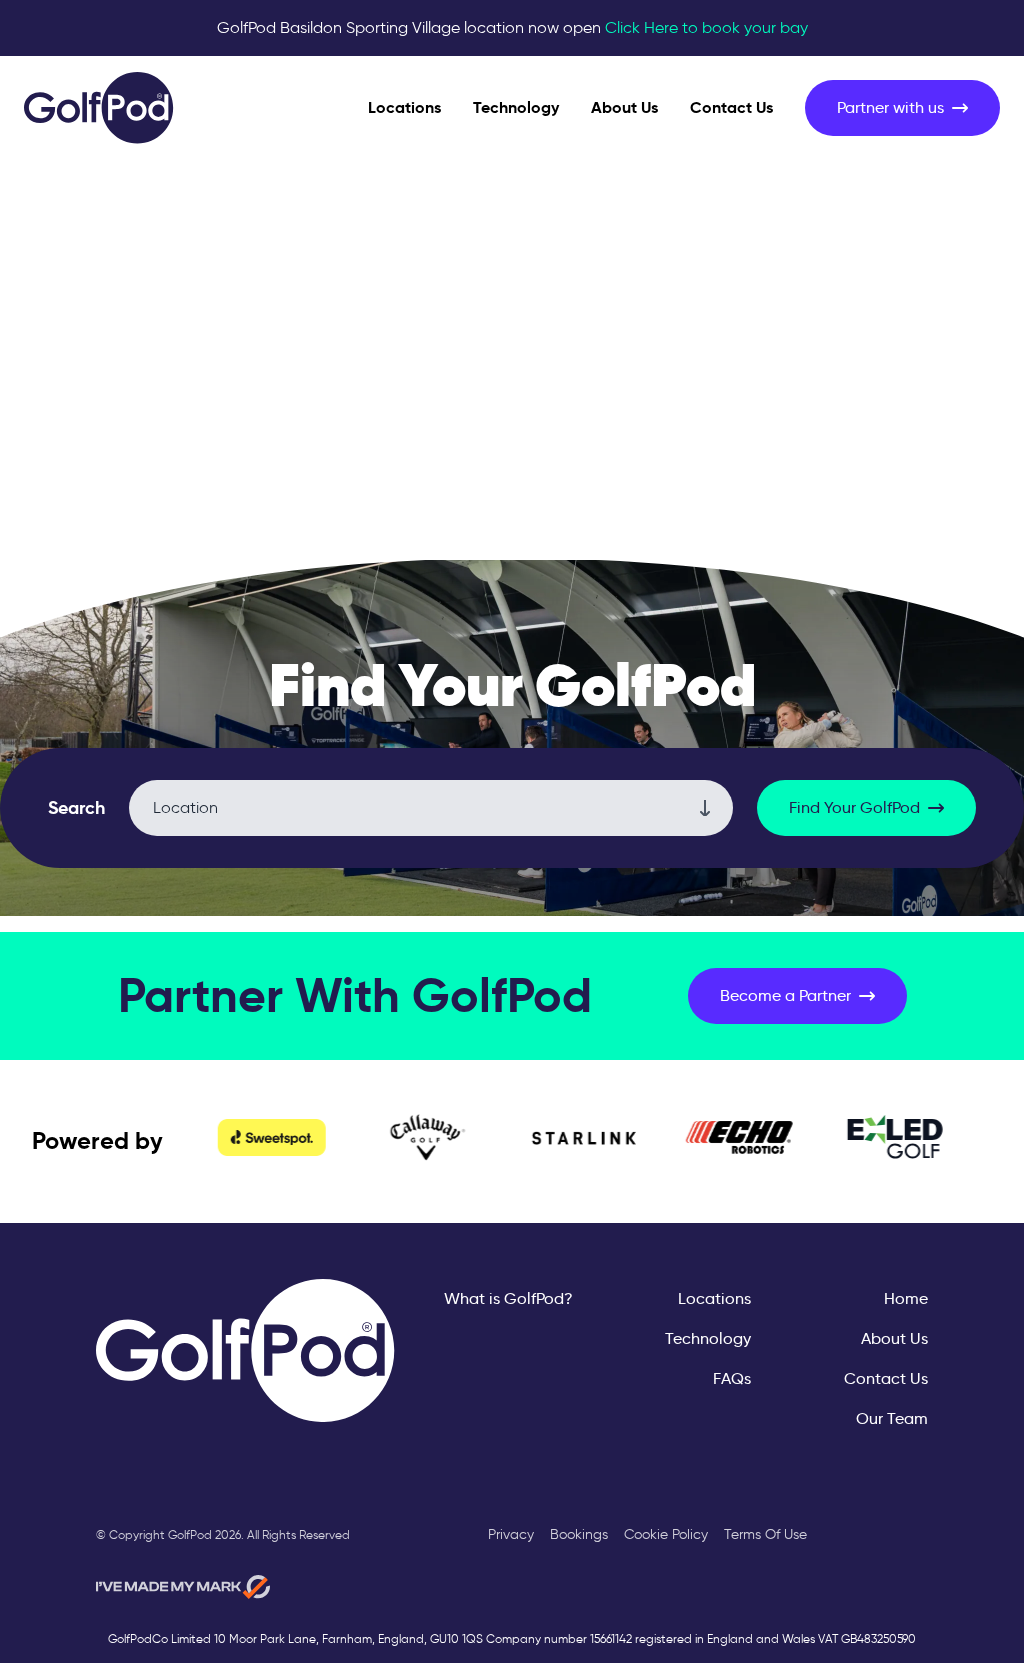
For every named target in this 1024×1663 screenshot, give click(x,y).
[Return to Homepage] (99, 108)
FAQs (732, 1378)
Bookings (579, 1534)
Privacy (511, 1534)
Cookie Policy (666, 1534)
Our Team (892, 1418)
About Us (624, 107)
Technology (516, 107)
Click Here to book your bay (706, 27)
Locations (404, 107)
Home (906, 1298)
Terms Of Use (765, 1534)
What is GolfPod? (508, 1298)
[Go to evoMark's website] (183, 1587)
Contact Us (731, 107)
